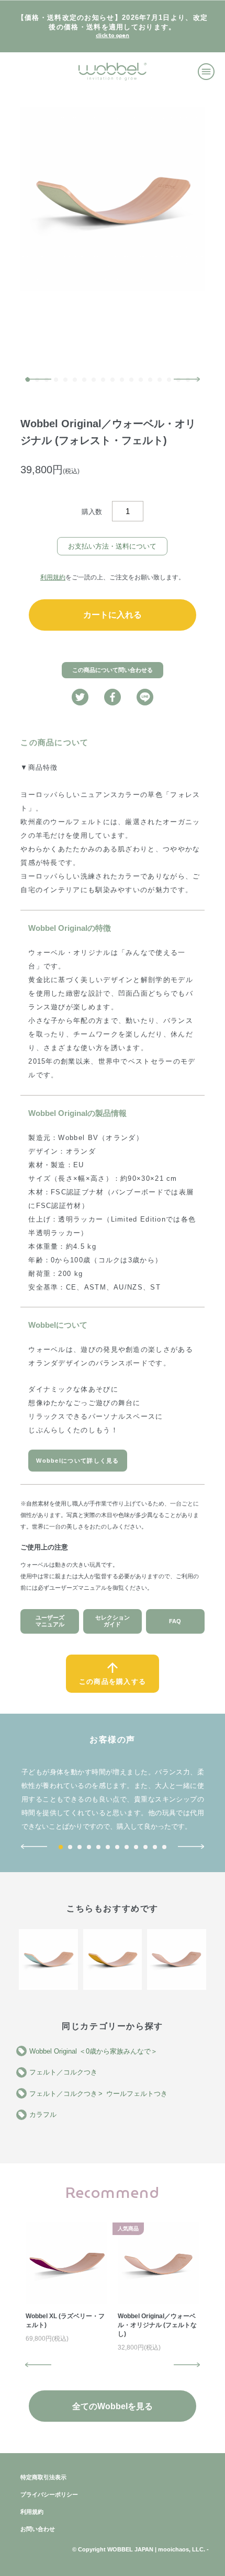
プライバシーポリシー (49, 2494)
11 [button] (122, 380)
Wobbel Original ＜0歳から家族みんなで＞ (93, 2051)
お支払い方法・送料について (112, 546)
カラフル (43, 2115)
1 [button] (61, 1847)
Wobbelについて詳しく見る (78, 1461)
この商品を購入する (113, 1682)
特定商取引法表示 (43, 2477)
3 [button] (80, 1847)
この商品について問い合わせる (113, 670)
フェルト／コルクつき (63, 2072)
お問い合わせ (38, 2529)
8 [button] (94, 380)
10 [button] (113, 380)
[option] (113, 199)
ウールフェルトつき (137, 2094)
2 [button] (70, 1847)
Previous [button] (38, 379)
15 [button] (160, 380)
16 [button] (169, 380)
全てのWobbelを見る (113, 2406)
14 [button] (150, 380)
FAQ (175, 1621)
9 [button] (103, 380)
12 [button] (131, 380)
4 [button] (56, 380)
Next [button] (187, 379)
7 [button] (84, 380)
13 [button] (141, 380)
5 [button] (65, 380)
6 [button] (75, 380)
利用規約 (53, 577)
